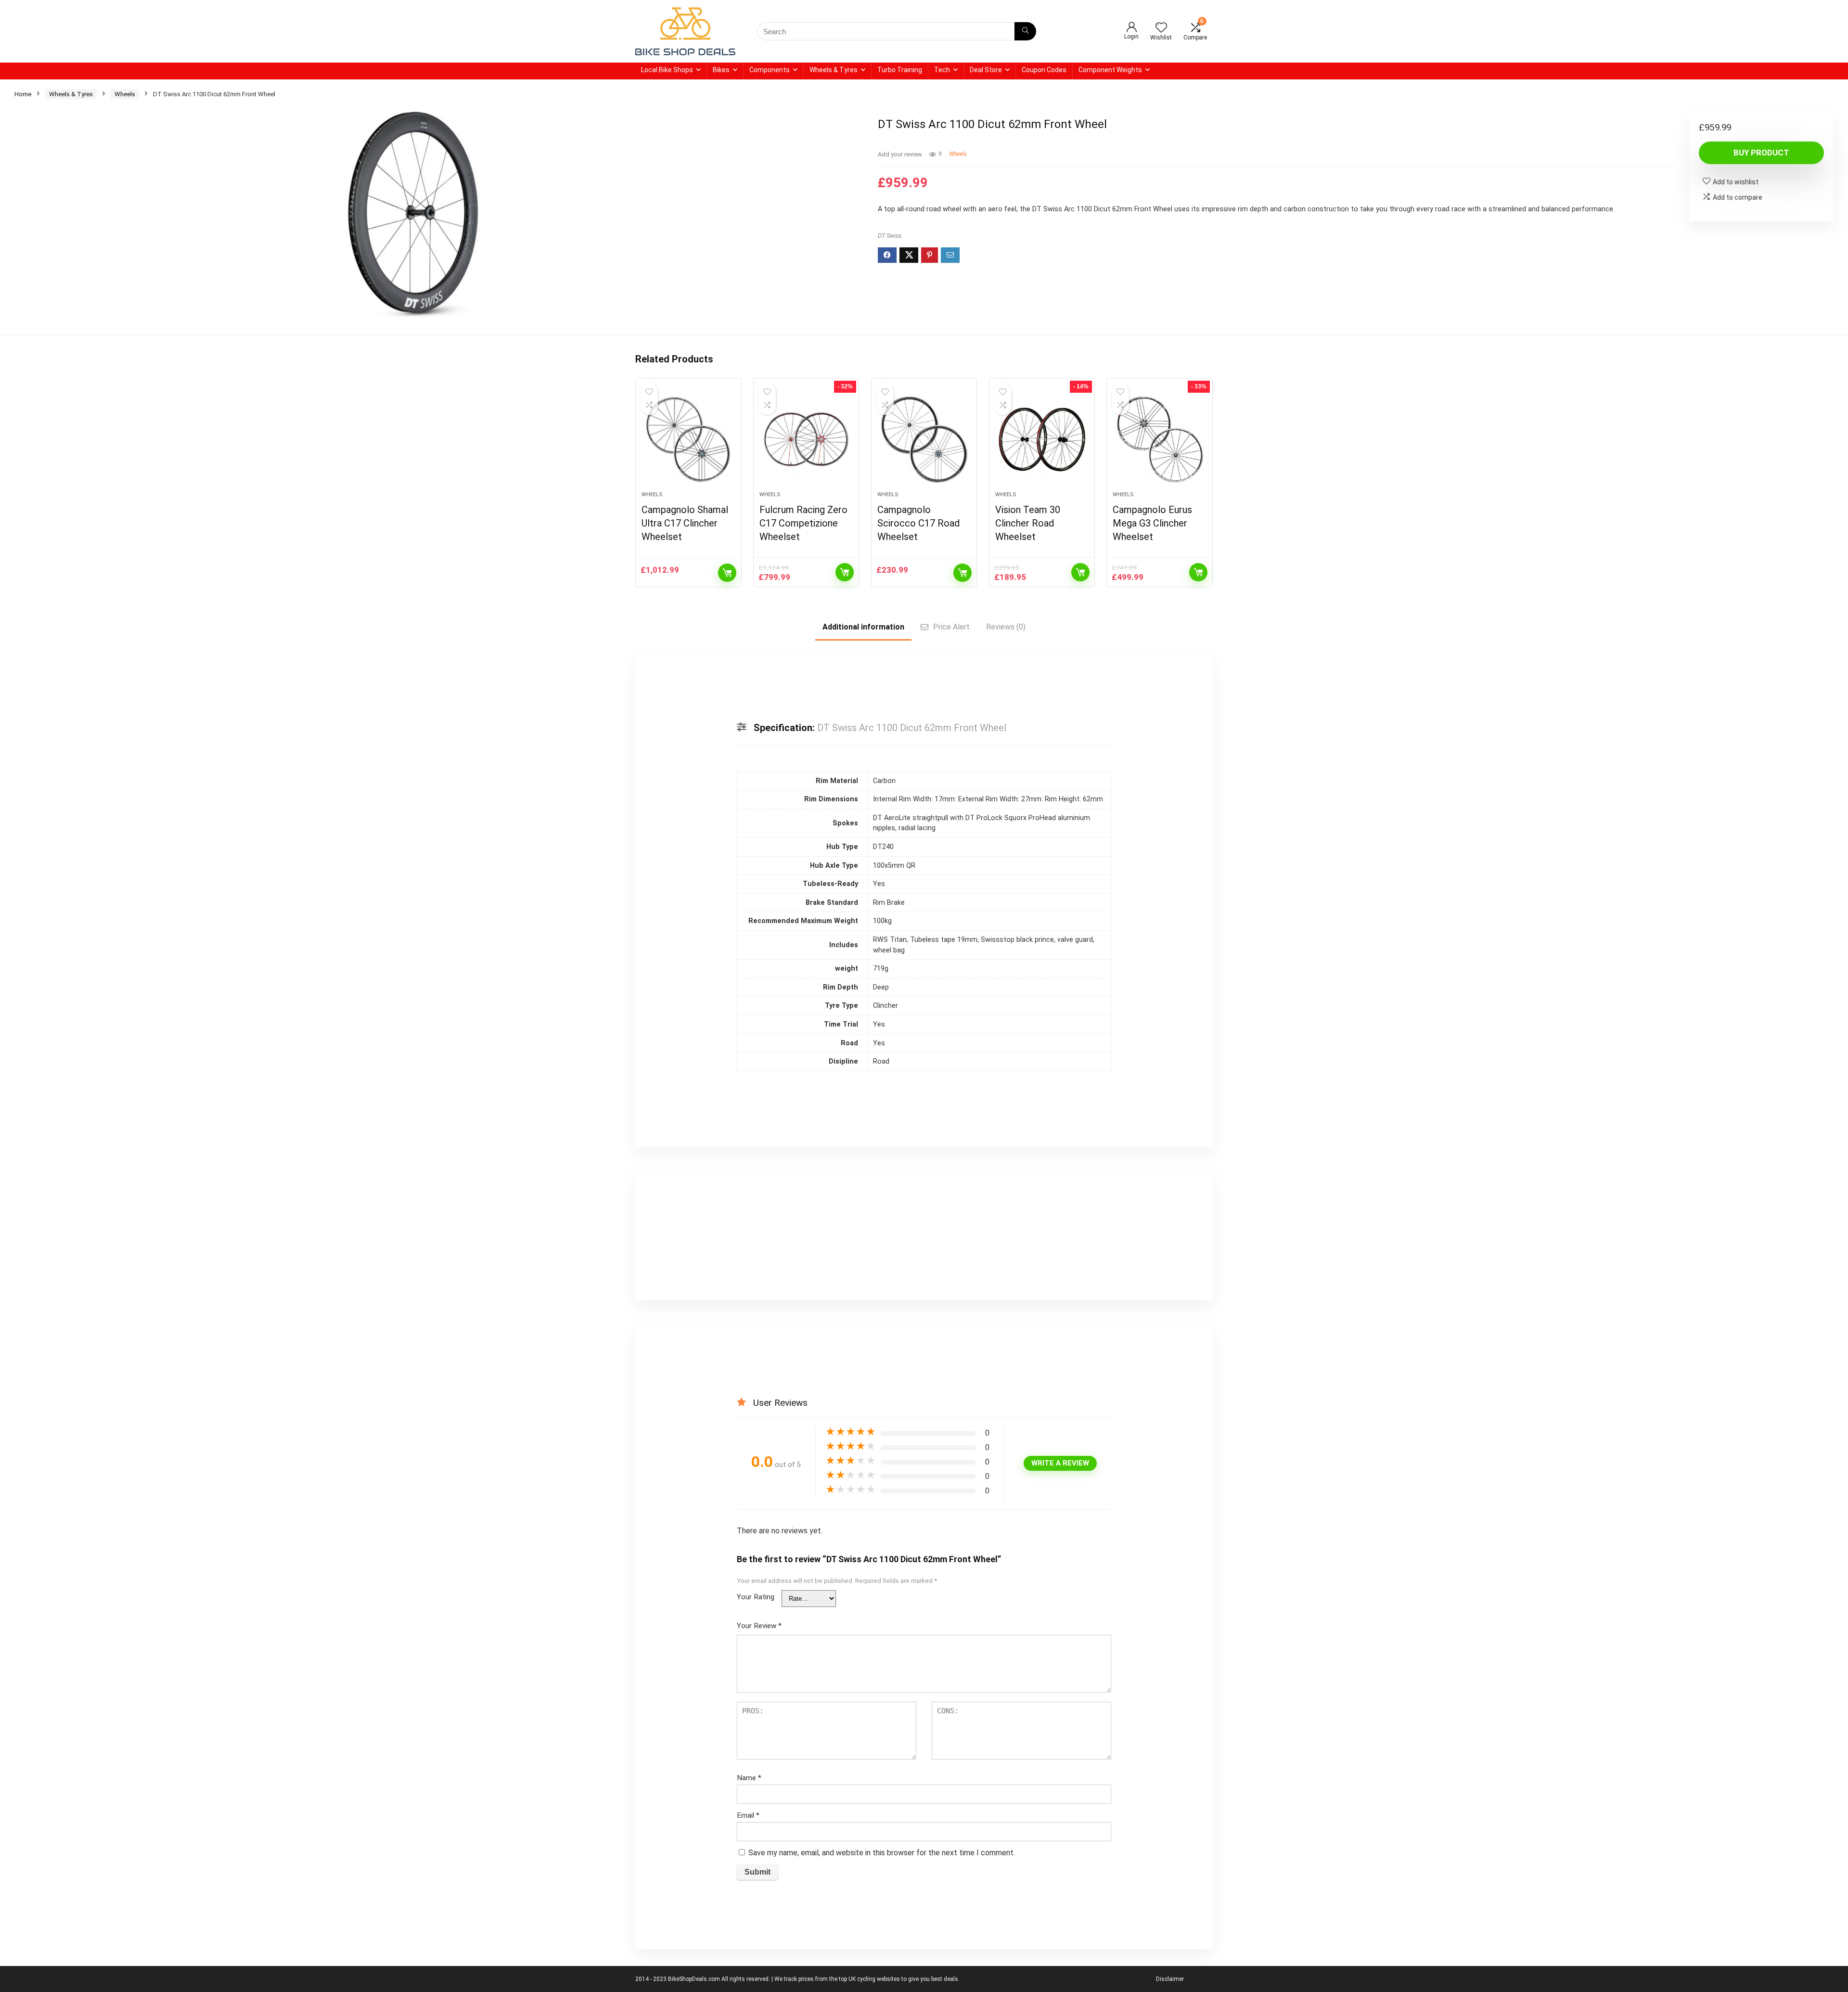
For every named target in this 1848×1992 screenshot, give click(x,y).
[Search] (1025, 31)
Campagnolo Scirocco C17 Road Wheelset (918, 523)
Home (23, 94)
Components (770, 70)
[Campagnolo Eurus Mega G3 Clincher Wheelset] (1159, 439)
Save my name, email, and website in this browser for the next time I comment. (882, 1853)
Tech (942, 70)
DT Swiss (890, 236)
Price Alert (951, 627)
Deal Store (986, 70)
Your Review (759, 1626)
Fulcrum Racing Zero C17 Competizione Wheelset (803, 523)
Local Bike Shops (667, 70)
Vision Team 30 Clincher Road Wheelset (1028, 523)
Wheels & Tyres (834, 70)
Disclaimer (1170, 1979)
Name (749, 1778)
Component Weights (1110, 70)
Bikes (721, 70)
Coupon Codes (1044, 70)
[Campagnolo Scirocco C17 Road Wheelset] (924, 439)
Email (748, 1815)
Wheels (125, 94)
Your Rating (756, 1597)
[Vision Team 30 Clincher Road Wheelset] (1042, 439)
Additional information (863, 627)
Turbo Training (900, 70)
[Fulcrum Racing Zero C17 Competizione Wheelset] (806, 439)
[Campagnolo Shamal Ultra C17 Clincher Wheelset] (688, 439)
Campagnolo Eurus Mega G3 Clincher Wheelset (1152, 523)
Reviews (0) (1006, 627)
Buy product (1761, 153)
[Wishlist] (1161, 28)
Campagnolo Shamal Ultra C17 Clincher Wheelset (685, 523)
